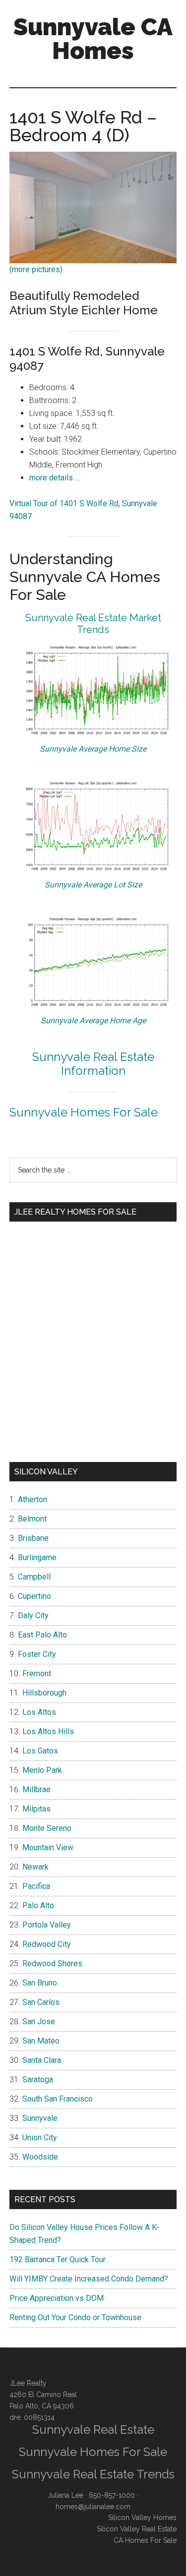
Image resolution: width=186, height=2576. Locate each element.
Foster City (37, 1654)
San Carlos (41, 2002)
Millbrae (36, 1789)
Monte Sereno (47, 1828)
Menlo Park (42, 1770)
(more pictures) (36, 269)
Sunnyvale (40, 2118)
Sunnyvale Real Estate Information (93, 1064)
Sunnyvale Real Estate (93, 2430)
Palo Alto (38, 1905)
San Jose (39, 2021)
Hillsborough (44, 1693)
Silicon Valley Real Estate (137, 2529)
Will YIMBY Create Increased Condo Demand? (89, 2279)
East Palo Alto (42, 1635)
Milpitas (36, 1809)
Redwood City (47, 1944)
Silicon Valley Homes (142, 2517)
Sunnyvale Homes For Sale (84, 1112)
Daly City (33, 1615)
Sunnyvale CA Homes (93, 39)
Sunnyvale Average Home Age (93, 1021)
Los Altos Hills (48, 1731)
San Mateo (41, 2041)
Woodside (40, 2157)
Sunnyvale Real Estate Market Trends (93, 624)
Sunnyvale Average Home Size (93, 749)
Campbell (34, 1577)
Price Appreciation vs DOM (57, 2298)
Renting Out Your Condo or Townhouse (75, 2317)
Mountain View (48, 1847)
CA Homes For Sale (145, 2540)
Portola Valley (47, 1925)
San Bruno (40, 1983)
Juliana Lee (65, 2495)
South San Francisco (58, 2099)
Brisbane (33, 1538)
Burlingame (37, 1557)
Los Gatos (40, 1751)
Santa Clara (42, 2060)
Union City (40, 2137)
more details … (55, 478)
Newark (35, 1867)
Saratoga (38, 2079)
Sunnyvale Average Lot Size (93, 885)
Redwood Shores (52, 1963)
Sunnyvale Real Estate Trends (93, 2474)
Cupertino (34, 1596)
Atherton (32, 1499)
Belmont (32, 1519)
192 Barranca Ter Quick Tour (58, 2259)
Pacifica (36, 1886)
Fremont (37, 1673)
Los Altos (39, 1712)
